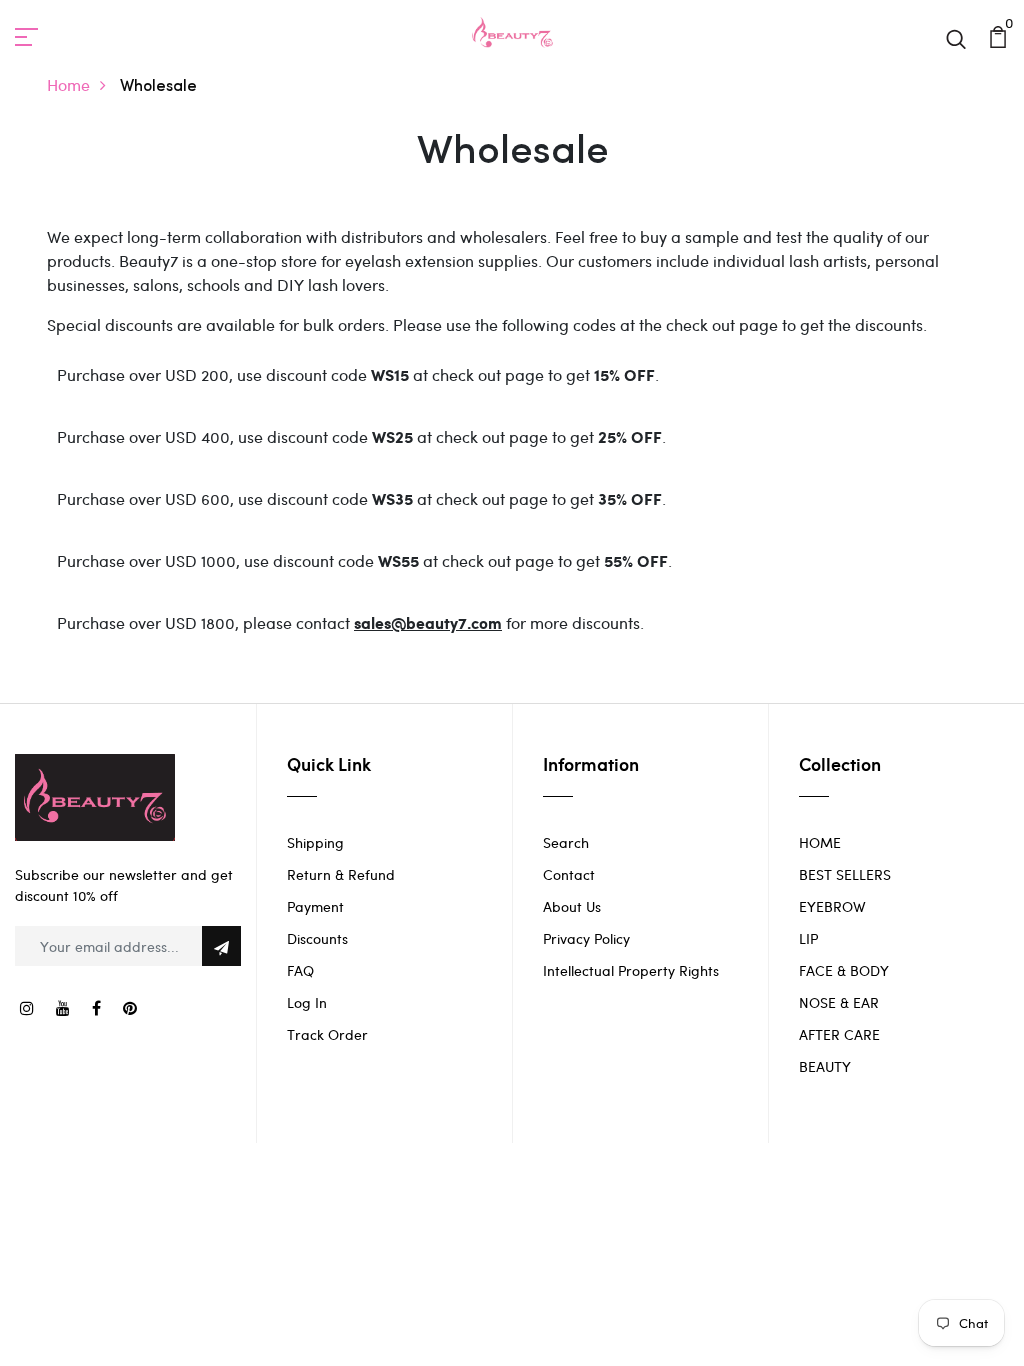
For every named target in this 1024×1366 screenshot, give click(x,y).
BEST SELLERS (845, 874)
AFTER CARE (839, 1034)
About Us (572, 906)
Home (68, 84)
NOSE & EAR (839, 1002)
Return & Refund (341, 874)
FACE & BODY (844, 970)
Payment (315, 906)
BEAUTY (825, 1066)
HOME (820, 842)
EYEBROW (832, 906)
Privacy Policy (586, 938)
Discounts (317, 938)
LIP (808, 938)
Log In (307, 1002)
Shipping (315, 842)
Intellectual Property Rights (631, 970)
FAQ (300, 970)
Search (566, 842)
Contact (569, 874)
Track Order (327, 1034)
